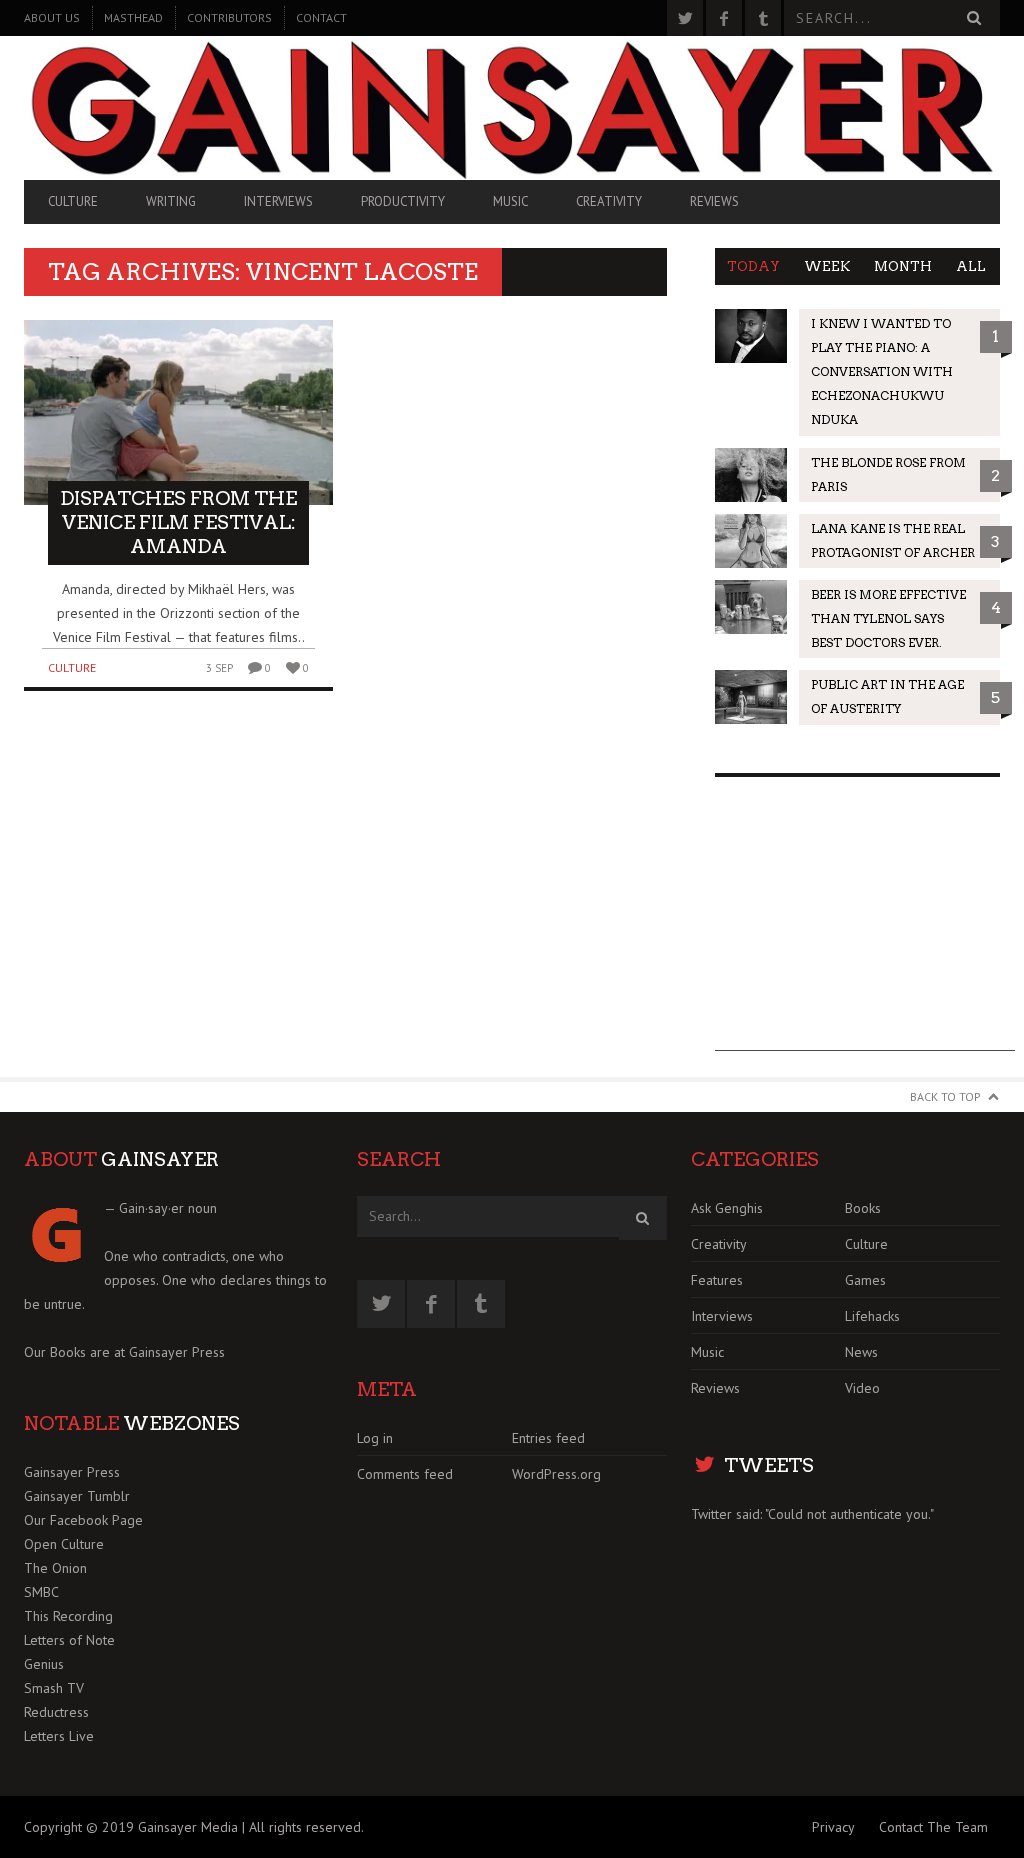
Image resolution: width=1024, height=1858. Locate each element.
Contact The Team (933, 1827)
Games (865, 1280)
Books (863, 1208)
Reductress (56, 1712)
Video (862, 1388)
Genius (44, 1664)
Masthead (133, 17)
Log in (375, 1438)
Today (753, 266)
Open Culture (64, 1544)
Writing (171, 201)
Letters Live (59, 1736)
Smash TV (54, 1688)
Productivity (403, 201)
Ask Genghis (727, 1208)
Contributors (229, 17)
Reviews (714, 201)
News (861, 1352)
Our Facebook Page (83, 1520)
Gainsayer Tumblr (77, 1496)
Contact (321, 17)
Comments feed (405, 1474)
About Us (52, 17)
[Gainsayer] (512, 107)
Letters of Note (69, 1640)
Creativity (609, 201)
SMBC (41, 1592)
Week (827, 266)
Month (903, 266)
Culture (73, 201)
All (971, 266)
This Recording (68, 1616)
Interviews (278, 201)
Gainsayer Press (177, 1352)
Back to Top (945, 1096)
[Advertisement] (865, 926)
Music (510, 201)
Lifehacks (872, 1316)
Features (717, 1280)
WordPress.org (556, 1474)
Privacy (833, 1827)
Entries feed (548, 1438)
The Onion (55, 1568)
